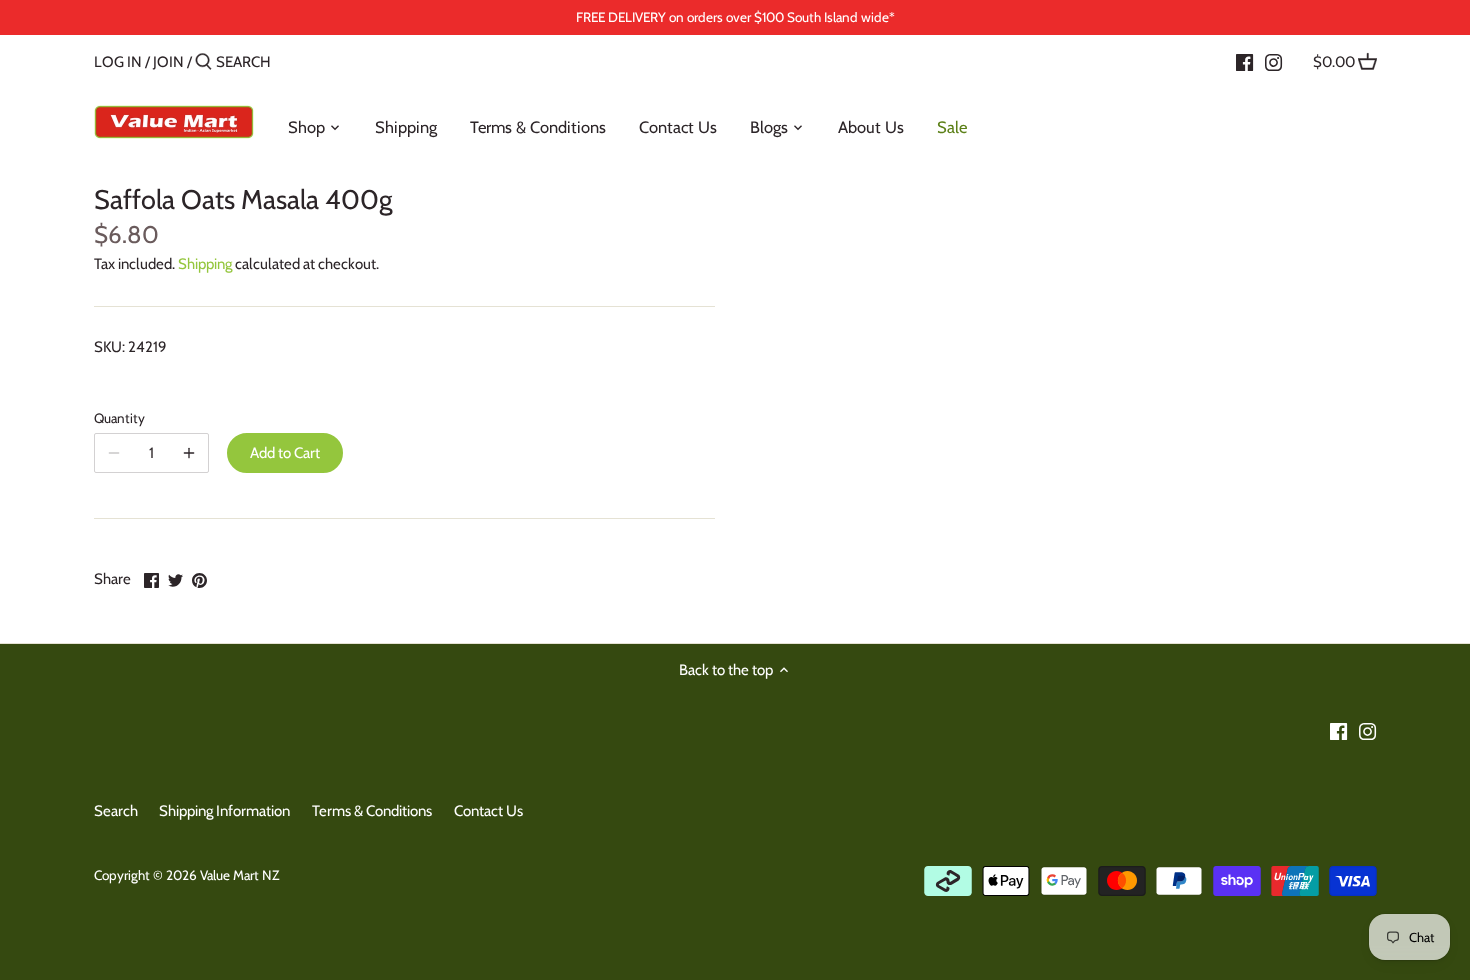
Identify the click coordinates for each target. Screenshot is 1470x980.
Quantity (119, 418)
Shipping (205, 264)
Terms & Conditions (372, 811)
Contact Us (488, 811)
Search (116, 811)
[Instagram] (1273, 61)
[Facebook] (1244, 61)
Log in (118, 62)
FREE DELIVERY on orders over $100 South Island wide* (735, 17)
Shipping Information (224, 811)
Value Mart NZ (239, 875)
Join (168, 62)
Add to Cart (285, 453)
